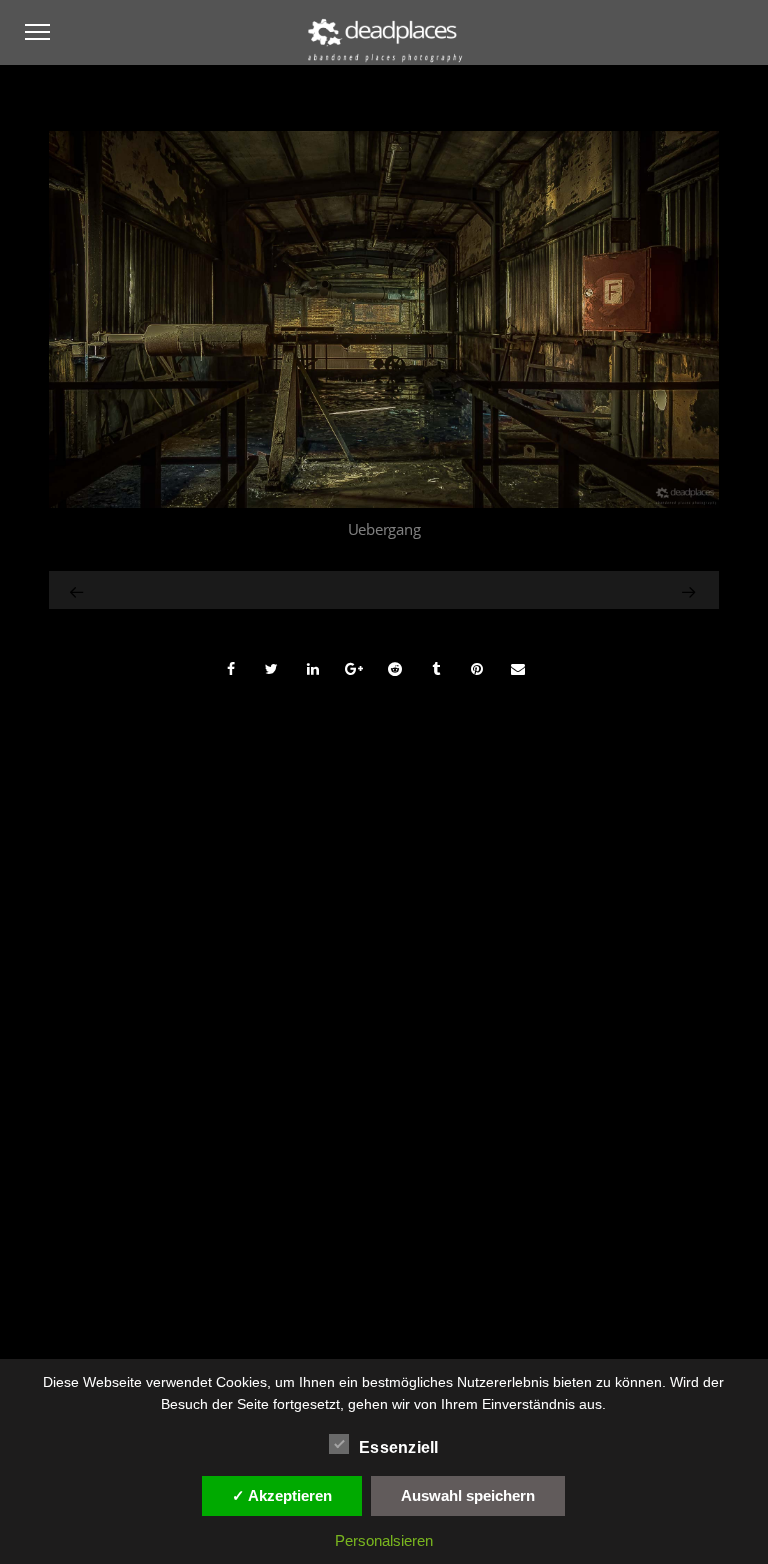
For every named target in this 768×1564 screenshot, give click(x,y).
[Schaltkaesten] (608, 590)
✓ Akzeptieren (282, 1495)
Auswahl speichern (468, 1495)
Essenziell (399, 1447)
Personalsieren (384, 1540)
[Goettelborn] (78, 590)
